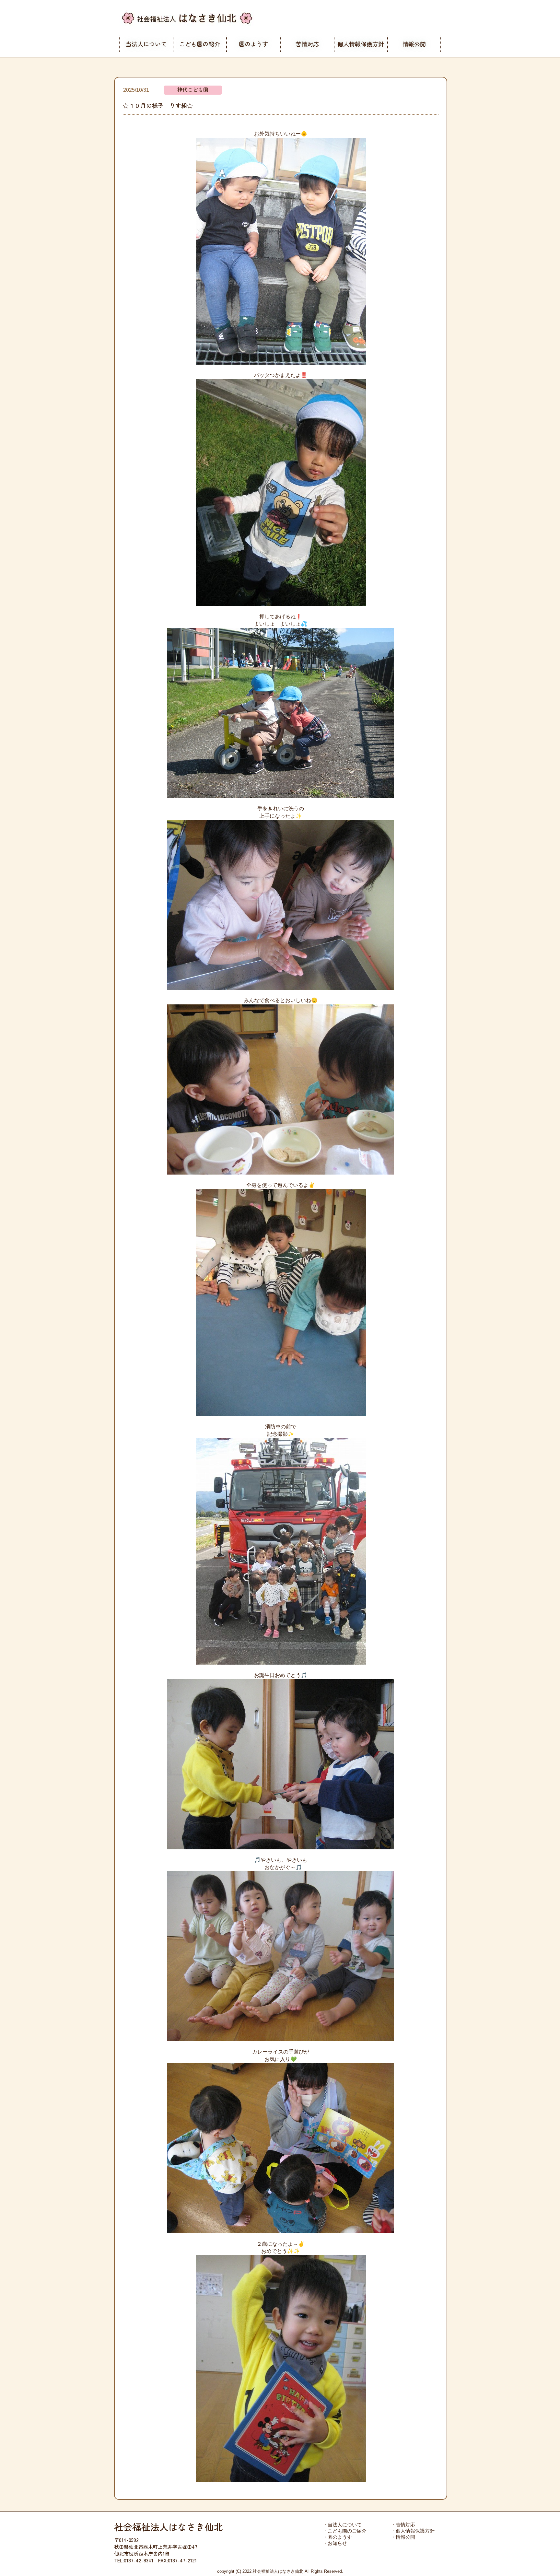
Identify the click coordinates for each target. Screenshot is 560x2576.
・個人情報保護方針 (413, 2531)
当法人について (146, 44)
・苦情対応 (403, 2525)
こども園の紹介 (200, 44)
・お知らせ (335, 2543)
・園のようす (337, 2537)
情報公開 (414, 44)
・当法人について (342, 2525)
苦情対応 (307, 44)
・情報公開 (403, 2537)
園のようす (253, 44)
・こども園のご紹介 (345, 2531)
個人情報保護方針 (361, 44)
